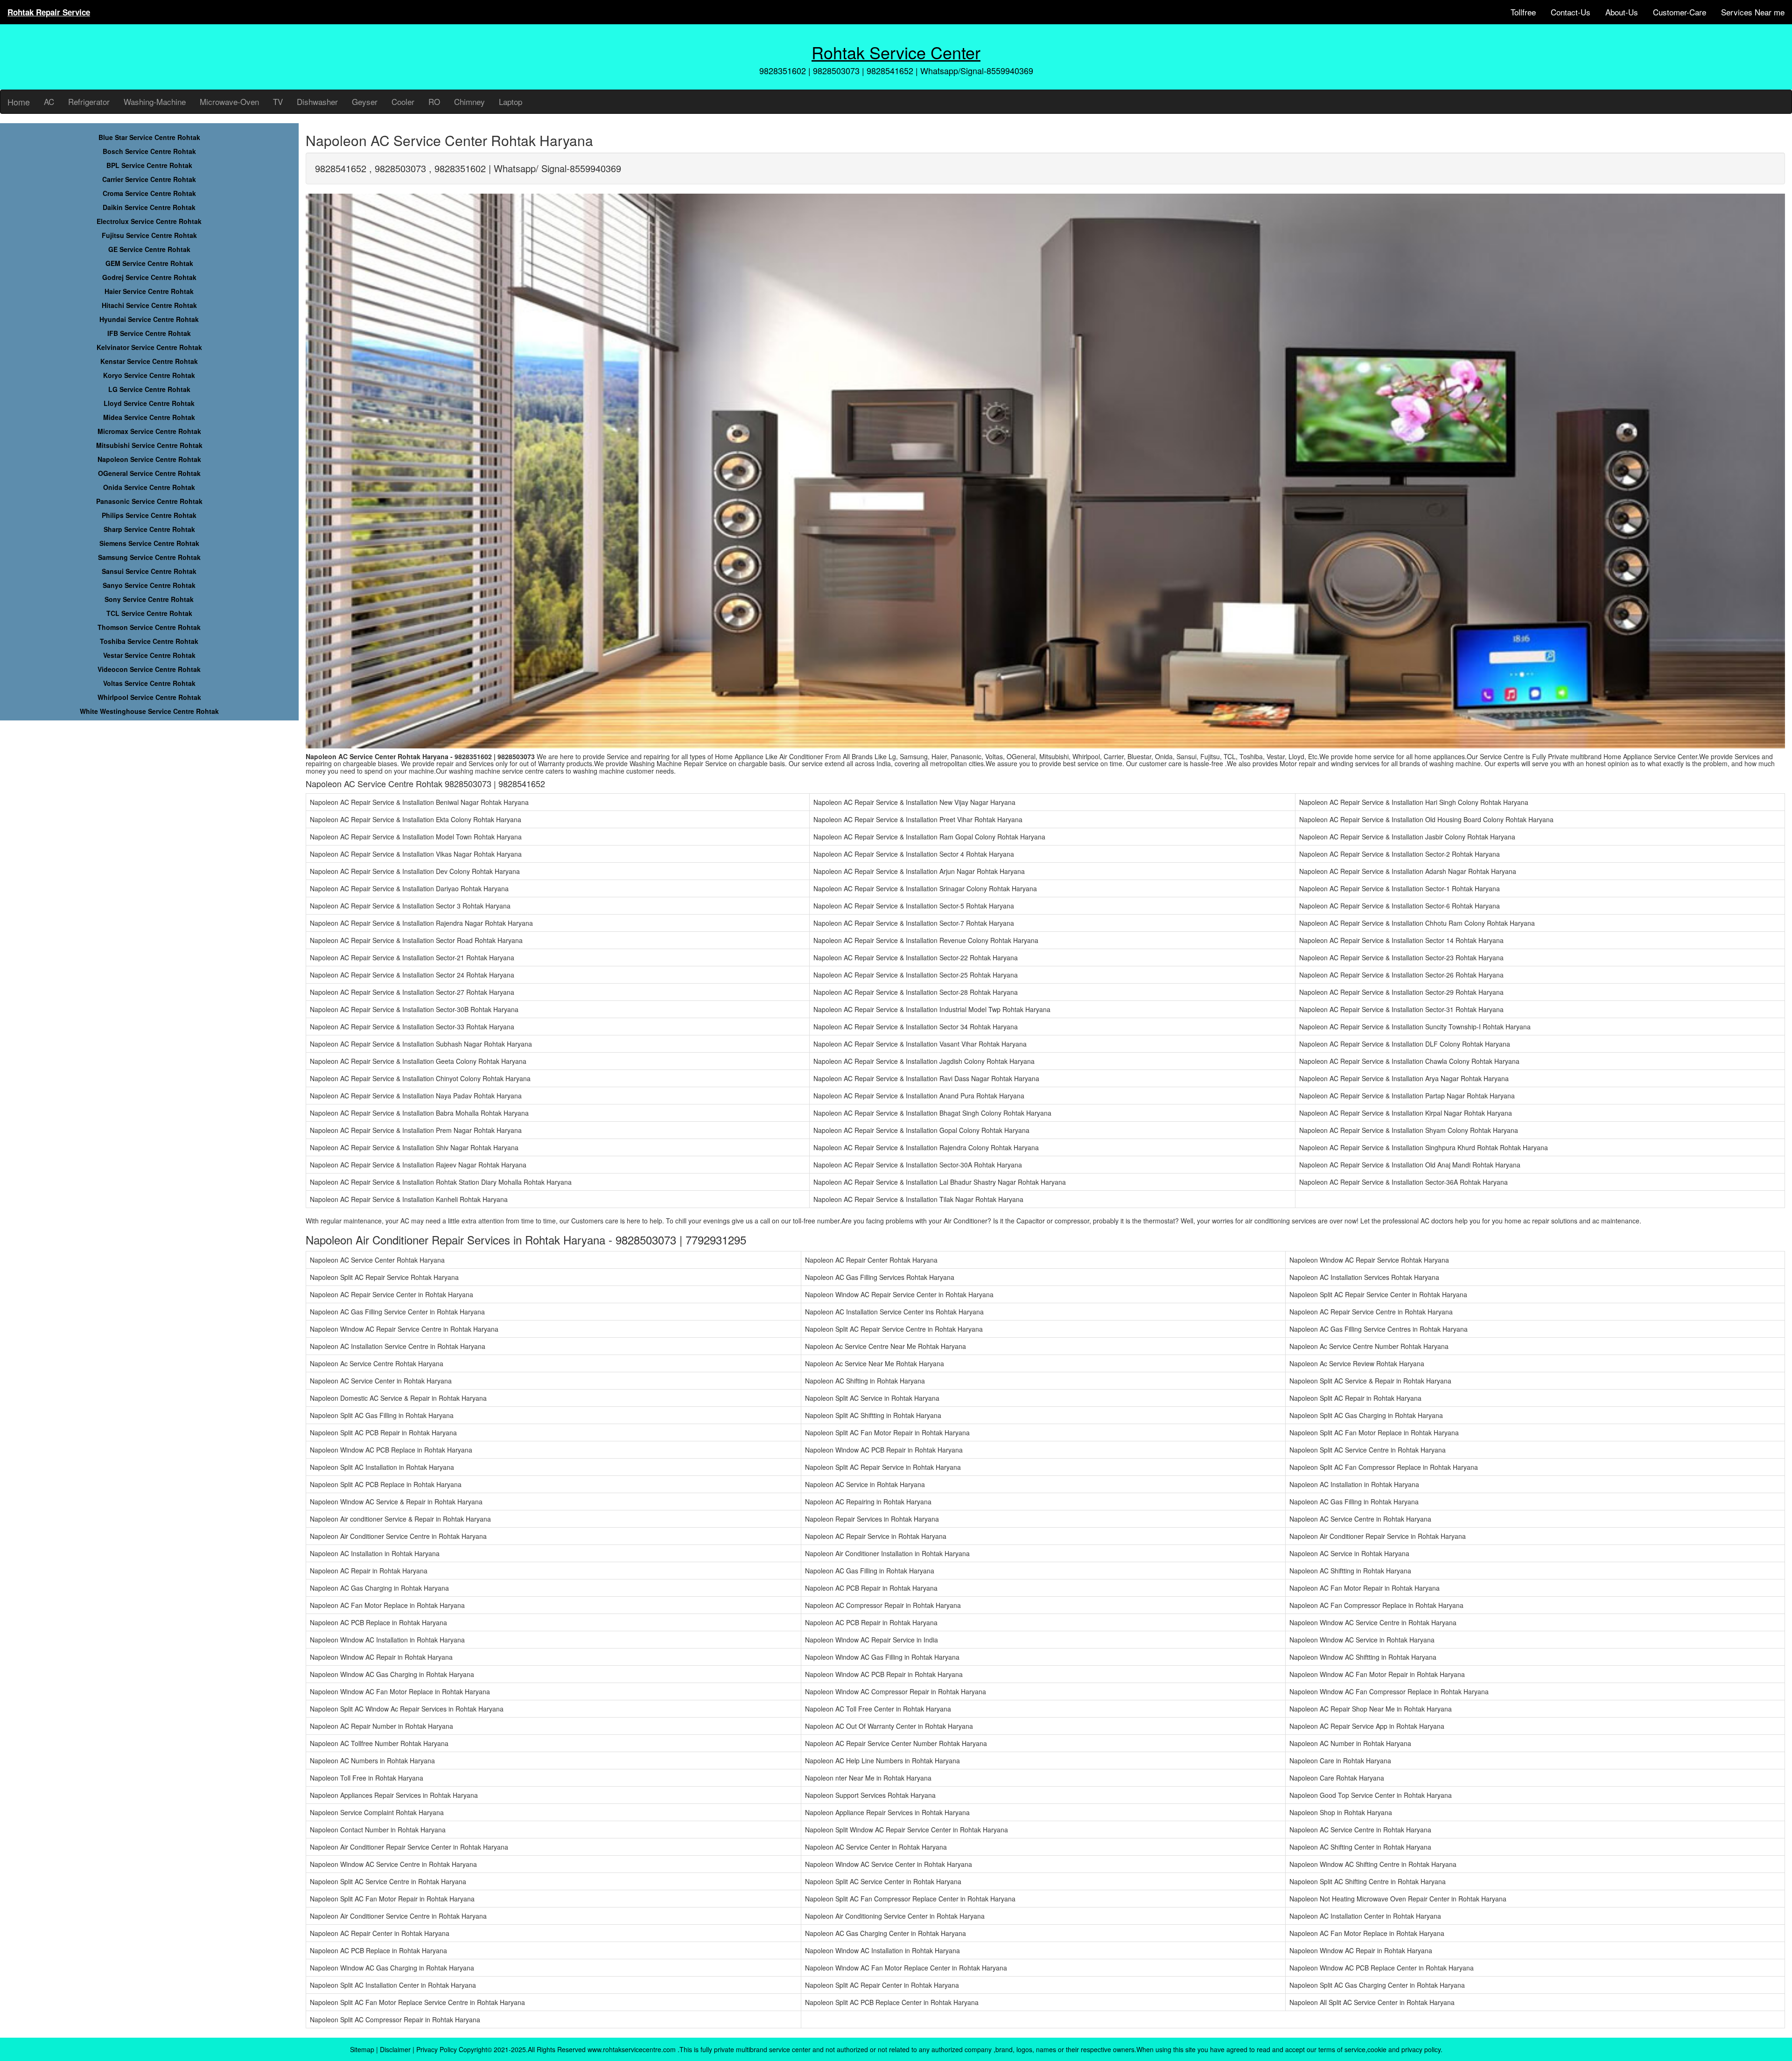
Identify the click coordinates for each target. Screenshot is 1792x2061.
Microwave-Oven (229, 101)
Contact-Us (1571, 12)
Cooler (403, 101)
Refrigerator (89, 101)
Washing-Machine (155, 101)
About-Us (1622, 12)
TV (278, 101)
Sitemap (362, 2049)
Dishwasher (317, 101)
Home (19, 102)
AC (49, 101)
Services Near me (1753, 12)
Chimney (469, 101)
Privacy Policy (437, 2049)
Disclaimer (395, 2049)
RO (434, 101)
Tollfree (1523, 12)
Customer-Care (1680, 12)
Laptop (511, 101)
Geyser (365, 101)
